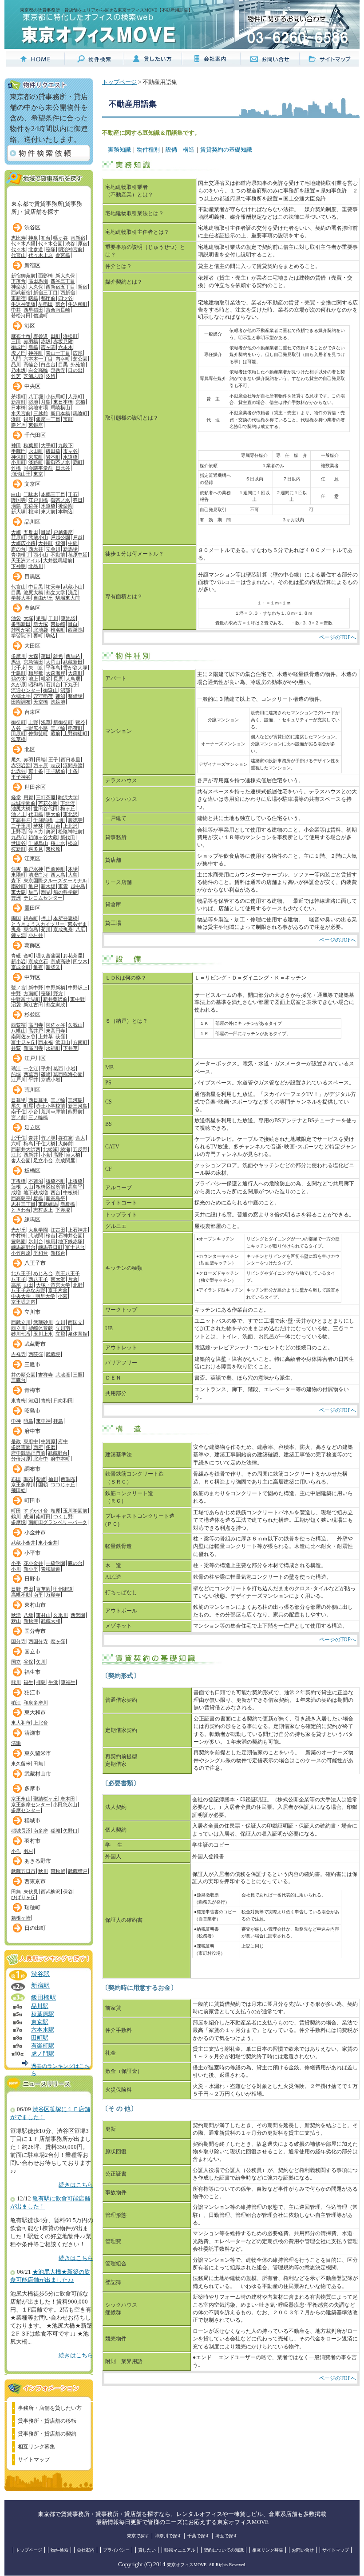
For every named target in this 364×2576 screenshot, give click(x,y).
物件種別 (148, 150)
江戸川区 (35, 1058)
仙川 (53, 1479)
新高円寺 (33, 1048)
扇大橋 (73, 1155)
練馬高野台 (23, 1247)
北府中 (41, 1459)
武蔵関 (36, 1236)
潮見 (46, 892)
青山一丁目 (58, 353)
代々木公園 (50, 244)
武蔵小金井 (23, 1543)
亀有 (38, 967)
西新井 (31, 1155)
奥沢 (51, 832)
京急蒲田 (33, 662)
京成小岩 (51, 1080)
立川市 (32, 1312)
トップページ (119, 82)
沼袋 (16, 1004)
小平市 (32, 1553)
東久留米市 (38, 1753)
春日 (78, 500)
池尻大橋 (33, 592)
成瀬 (28, 1516)
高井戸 (36, 1031)
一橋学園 (55, 1563)
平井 (46, 1068)
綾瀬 (65, 1149)
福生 (28, 1682)
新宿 (83, 287)
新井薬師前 (55, 999)
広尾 (78, 353)
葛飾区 (32, 945)
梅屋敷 (36, 673)
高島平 (75, 1187)
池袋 (16, 618)
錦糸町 (31, 918)
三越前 (41, 413)
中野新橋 (55, 988)
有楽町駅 (43, 2046)
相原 (55, 1511)
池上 (33, 679)
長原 (58, 679)
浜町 (16, 419)
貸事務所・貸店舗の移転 (47, 2421)
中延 (73, 543)
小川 (16, 1569)
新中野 (36, 988)
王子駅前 (55, 771)
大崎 (16, 532)
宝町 (68, 419)
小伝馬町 (55, 396)
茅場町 (18, 396)
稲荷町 (75, 728)
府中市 (32, 1431)
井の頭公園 (23, 1375)
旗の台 (18, 549)
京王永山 (21, 1799)
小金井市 (35, 1532)
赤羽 (28, 760)
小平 (16, 1563)
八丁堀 (36, 396)
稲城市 (32, 1820)
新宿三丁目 (45, 292)
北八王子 (21, 1273)
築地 (33, 402)
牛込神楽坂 (23, 304)
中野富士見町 (26, 999)
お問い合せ (303, 2550)
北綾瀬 (50, 1149)
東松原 (53, 849)
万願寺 (53, 1595)
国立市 (32, 1652)
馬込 (16, 662)
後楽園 (65, 506)
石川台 (53, 684)
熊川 (16, 1682)
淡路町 (36, 462)
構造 (189, 150)
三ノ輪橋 (38, 1117)
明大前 (53, 814)
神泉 (33, 238)
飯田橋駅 (44, 1997)
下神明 (18, 566)
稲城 (55, 1831)
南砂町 (18, 886)
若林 (38, 826)
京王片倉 (58, 1290)
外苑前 (78, 364)
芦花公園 (48, 803)
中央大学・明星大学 (33, 1296)
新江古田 (33, 1004)
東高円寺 (55, 1031)
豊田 (28, 1589)
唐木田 (68, 1799)
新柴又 (53, 967)
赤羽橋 (31, 341)
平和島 (53, 668)
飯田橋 (53, 451)
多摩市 (32, 1788)
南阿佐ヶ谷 (23, 1036)
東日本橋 (63, 402)
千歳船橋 (43, 820)
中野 (16, 993)
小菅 (46, 1155)
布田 (16, 1479)
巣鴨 (41, 618)
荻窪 (60, 1036)
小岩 (71, 1068)
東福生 (68, 1682)
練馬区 (32, 1220)
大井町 (45, 543)
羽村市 (32, 1841)
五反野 (80, 1149)
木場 (73, 869)
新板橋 (68, 1204)
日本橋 (18, 408)
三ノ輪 (58, 728)
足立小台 (43, 1160)
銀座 (28, 419)
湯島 (16, 506)
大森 (33, 656)
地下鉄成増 (36, 1192)
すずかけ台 (36, 1511)
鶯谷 (80, 722)
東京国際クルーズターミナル (55, 880)
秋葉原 (31, 445)
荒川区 (32, 1090)
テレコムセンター (43, 898)
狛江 (16, 1703)
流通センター (26, 690)
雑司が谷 (21, 630)
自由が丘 (43, 598)
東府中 (31, 1441)
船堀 (16, 1074)
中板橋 (70, 1192)
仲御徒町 (38, 733)
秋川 (43, 1871)
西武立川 (21, 1322)
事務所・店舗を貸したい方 (50, 2408)
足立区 (32, 1128)
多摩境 (18, 1522)
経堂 (16, 797)
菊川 (46, 929)
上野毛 (18, 832)
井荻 (16, 1048)
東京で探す (138, 2536)
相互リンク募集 (36, 2447)
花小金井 (33, 1563)
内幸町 (63, 359)
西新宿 (68, 292)
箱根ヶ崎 (21, 1918)
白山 (16, 494)
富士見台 (75, 1247)
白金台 (48, 364)
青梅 (46, 1400)
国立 (16, 1662)
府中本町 (60, 1459)
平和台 (41, 1253)
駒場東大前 (68, 598)
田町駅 (40, 2038)
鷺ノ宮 (18, 988)
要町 (38, 636)
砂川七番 (21, 1334)
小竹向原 (21, 1253)
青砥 (16, 956)
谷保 (28, 1662)
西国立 (75, 1322)
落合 (60, 304)
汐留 (51, 376)
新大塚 (18, 512)
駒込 (51, 636)
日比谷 (63, 468)
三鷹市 (32, 1364)
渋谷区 (32, 228)
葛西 (58, 1068)
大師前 (65, 1144)
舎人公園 (21, 1160)
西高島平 (21, 1198)
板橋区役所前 (51, 1187)
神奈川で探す (168, 2536)
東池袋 (68, 618)
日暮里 (18, 1100)
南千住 (18, 1112)
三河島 (75, 1100)
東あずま (77, 924)
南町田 (43, 1516)
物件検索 (59, 2550)
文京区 (32, 484)
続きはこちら (76, 2185)
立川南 (63, 1328)
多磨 (51, 1447)
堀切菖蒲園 (48, 956)
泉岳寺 (58, 370)
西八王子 (38, 1279)
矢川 (41, 1662)
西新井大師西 (26, 1149)
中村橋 (18, 1236)
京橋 (80, 402)
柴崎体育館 (41, 1328)
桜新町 (18, 849)
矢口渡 (36, 668)
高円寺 (36, 1025)
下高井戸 (21, 820)
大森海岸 (55, 673)
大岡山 (53, 662)
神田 (16, 445)
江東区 (32, 859)
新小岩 (18, 961)
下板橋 (18, 1181)
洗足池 (58, 702)
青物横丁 (21, 555)
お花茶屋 (73, 956)
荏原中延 (78, 555)
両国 (16, 918)
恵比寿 (18, 238)
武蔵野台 (58, 1453)
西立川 (18, 1328)
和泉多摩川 (36, 1703)
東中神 (43, 1421)
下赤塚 (63, 1210)
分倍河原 (21, 1459)
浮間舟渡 (73, 765)
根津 (33, 512)
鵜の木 (18, 679)
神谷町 (36, 353)
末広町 (36, 457)
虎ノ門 (18, 353)
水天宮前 (21, 413)
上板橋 (75, 1181)
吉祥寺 (18, 1354)
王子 (53, 760)
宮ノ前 (18, 1117)
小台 (33, 1112)
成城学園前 (23, 803)
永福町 (53, 1048)
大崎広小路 (23, 543)
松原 (73, 843)
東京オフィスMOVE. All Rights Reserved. (207, 2565)
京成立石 (38, 961)
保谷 (68, 1892)
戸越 (78, 537)
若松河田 (21, 316)
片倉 (73, 1279)
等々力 (36, 832)
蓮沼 (60, 696)
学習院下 (21, 636)
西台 (55, 1192)
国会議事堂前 (38, 468)
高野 (58, 1155)
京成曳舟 (63, 929)
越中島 (78, 886)
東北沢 (70, 814)
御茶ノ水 (60, 500)
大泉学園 (38, 1230)
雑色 (58, 656)
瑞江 (16, 1068)
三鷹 (78, 1375)
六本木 (65, 347)
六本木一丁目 (38, 359)
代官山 (18, 255)
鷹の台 (75, 1563)
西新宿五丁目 (60, 287)
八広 (80, 929)
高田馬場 (38, 281)
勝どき (18, 425)
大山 (28, 1187)
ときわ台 (21, 1210)
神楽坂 (18, 287)
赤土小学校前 (51, 1106)
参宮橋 (63, 255)
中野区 (32, 977)
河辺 (33, 1400)
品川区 (32, 522)
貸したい (147, 2550)
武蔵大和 (51, 1621)
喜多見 (36, 849)
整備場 (75, 696)
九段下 (65, 445)
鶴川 (16, 1516)
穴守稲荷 (43, 696)
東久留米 (21, 1764)
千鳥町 (18, 673)
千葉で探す (198, 2536)
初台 (46, 238)
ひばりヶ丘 (23, 1897)
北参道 (36, 249)
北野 (78, 1285)
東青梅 (18, 1400)
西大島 (58, 875)
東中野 (77, 999)
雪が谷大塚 (75, 668)
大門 (16, 359)
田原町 (18, 733)
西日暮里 (71, 760)
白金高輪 (38, 370)
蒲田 (46, 656)
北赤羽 (18, 771)
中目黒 (36, 587)
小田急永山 (65, 1804)
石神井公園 (70, 1236)
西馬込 (73, 656)
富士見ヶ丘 (23, 1042)
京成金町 (21, 967)
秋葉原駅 (43, 2014)
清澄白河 (38, 875)
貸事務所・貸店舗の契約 (47, 2434)
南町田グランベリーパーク (58, 1522)
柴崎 (41, 1479)
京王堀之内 (23, 1302)
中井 (16, 310)
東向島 (31, 929)
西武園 (78, 1615)
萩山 (16, 1621)
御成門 (18, 347)
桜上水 (58, 843)
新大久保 (65, 276)
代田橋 (36, 814)
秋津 (16, 1615)
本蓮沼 (36, 1181)
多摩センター (26, 1810)
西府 (38, 1447)
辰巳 (33, 892)
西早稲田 (33, 310)
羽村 (28, 1851)
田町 (55, 336)
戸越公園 (60, 537)
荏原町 (18, 537)
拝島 (58, 1421)
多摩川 (18, 656)
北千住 (18, 1138)
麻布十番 (21, 336)
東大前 (48, 512)
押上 (46, 918)
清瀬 (16, 1743)
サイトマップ (34, 2460)
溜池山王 (21, 474)
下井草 (70, 1048)
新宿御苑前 (23, 276)
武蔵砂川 (43, 1322)
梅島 (28, 1144)
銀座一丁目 (48, 419)
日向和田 (63, 1400)
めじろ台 (43, 1273)
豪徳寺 (75, 820)
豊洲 (16, 898)
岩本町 (53, 457)
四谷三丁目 (63, 281)
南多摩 (41, 1831)
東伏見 (31, 1892)
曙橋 (33, 298)
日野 (16, 1589)
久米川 (61, 1615)
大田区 (32, 646)
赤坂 (46, 341)
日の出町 (35, 1928)
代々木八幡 (23, 244)
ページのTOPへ (338, 638)
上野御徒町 (75, 733)
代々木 (18, 249)
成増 (16, 1192)
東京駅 (40, 2022)
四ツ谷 (65, 298)
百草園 (43, 1589)
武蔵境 (53, 1354)
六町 (16, 1144)
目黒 (63, 364)
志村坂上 (43, 1210)
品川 (16, 364)
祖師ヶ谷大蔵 (43, 837)
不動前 (58, 555)
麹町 (78, 462)
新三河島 (78, 1106)
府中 (63, 1441)
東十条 (36, 771)
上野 (33, 722)
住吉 (16, 869)
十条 (73, 771)
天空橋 (41, 702)
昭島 (28, 1421)
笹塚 (51, 249)
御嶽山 (50, 690)
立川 (60, 1322)
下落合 (18, 281)
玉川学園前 (75, 1511)
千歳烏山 (38, 843)
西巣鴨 (75, 630)
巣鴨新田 (21, 624)
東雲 (63, 886)
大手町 (48, 445)
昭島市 (32, 1411)
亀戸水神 (33, 869)
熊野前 (75, 1112)
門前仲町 (55, 869)
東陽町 (18, 875)
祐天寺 (53, 587)
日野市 (32, 1579)
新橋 (33, 347)
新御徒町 (63, 722)
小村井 (36, 935)
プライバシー (116, 2550)
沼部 (65, 690)
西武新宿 (21, 292)
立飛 (60, 1334)
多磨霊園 (21, 1447)
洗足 (73, 592)
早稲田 (45, 304)
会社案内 (86, 2550)
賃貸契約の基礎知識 (226, 150)
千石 (73, 494)
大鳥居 (73, 679)
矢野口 (70, 1831)
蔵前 (55, 733)
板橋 (38, 1198)
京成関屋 (65, 1160)
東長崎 (58, 624)
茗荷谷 (31, 506)
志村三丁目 (23, 1204)
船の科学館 (65, 892)
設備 (171, 150)
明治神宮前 (70, 249)
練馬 (51, 1241)
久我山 (75, 1025)
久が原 (18, 684)
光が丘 (18, 1230)
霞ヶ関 (48, 347)
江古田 (58, 1230)
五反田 (31, 532)
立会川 (53, 549)
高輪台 (31, 364)
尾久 (16, 760)
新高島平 (55, 1198)
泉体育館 (78, 1334)
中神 (16, 1421)
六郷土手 (21, 696)
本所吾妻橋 (65, 918)
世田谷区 (35, 787)
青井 (33, 1138)
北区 (30, 749)
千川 (53, 618)
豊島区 (32, 608)
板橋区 (32, 1171)
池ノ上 (18, 814)
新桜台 (58, 1253)
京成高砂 (60, 961)
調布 (28, 1479)
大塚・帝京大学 (53, 1285)
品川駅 (40, 2006)
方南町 (31, 993)
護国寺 (18, 500)
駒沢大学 (68, 797)
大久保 (36, 287)
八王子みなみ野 (28, 1290)
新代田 (68, 837)
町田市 (32, 1500)
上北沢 (70, 826)
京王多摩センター (31, 1804)
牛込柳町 (78, 304)
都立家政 (55, 1004)
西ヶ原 (41, 765)
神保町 (18, 457)
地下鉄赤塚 (70, 1241)
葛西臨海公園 (68, 1074)
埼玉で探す (226, 2536)
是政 (16, 1441)
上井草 (45, 1036)
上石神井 (78, 1230)
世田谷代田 (45, 808)
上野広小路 (36, 728)
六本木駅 (43, 2030)
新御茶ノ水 (58, 462)
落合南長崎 (58, 310)
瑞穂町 (32, 1908)
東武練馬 (48, 1204)
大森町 (75, 673)
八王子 (18, 1279)
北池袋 (41, 630)
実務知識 (119, 150)
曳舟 (16, 929)
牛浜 (53, 1682)
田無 (38, 1764)
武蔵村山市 (38, 1774)
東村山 (43, 1615)
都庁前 (48, 298)
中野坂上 (78, 988)
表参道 (41, 336)
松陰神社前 (70, 832)
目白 (73, 624)
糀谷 (46, 679)
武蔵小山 (38, 537)
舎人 (80, 1138)
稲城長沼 (21, 1831)
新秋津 (31, 1621)
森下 (16, 880)
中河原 (48, 1441)
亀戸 (33, 886)
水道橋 (70, 457)
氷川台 (36, 1241)
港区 (30, 326)
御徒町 (18, 722)
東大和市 (35, 1712)
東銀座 (36, 425)
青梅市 (32, 1390)
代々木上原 (41, 255)
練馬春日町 (50, 1247)
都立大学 (55, 592)
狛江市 (32, 1692)
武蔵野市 (35, 1344)
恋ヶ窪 (58, 1641)
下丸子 (70, 684)
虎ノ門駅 (43, 2054)
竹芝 (16, 376)
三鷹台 (18, 1380)
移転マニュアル (180, 2550)
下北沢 (68, 803)
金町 (28, 956)
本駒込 (65, 512)
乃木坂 (18, 370)
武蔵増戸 (78, 1871)
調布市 (32, 1469)
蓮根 (16, 1187)
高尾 (16, 1285)
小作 (16, 1851)
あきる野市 (38, 1861)
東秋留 (58, 1871)
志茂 (55, 765)
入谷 (16, 728)
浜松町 (70, 336)
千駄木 (31, 494)
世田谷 (18, 843)
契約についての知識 (224, 2550)
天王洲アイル (26, 560)
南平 (38, 1595)
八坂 (28, 1615)
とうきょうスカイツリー (38, 924)
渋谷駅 (40, 1974)
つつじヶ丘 (63, 1484)
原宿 (83, 244)
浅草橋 (18, 739)
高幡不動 (21, 1595)
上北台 (41, 1723)
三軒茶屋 (46, 797)
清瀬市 (32, 1733)
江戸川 (18, 1080)
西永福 (45, 1042)
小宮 (63, 1296)
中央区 (32, 386)
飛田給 (18, 1490)
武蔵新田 (73, 662)
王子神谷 (21, 777)
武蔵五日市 (23, 1871)
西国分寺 (38, 1641)
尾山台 (53, 826)
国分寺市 (35, 1631)
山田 (28, 1285)
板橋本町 (55, 1181)
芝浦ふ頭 (33, 376)
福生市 (32, 1672)
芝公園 (80, 359)
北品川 (36, 566)
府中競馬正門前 (28, 1453)
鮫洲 (60, 543)
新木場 (48, 886)
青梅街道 (51, 1569)
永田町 (36, 451)
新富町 (18, 402)
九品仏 (18, 837)
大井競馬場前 (58, 560)
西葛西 (31, 1074)
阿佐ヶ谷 (55, 1025)
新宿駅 (40, 1985)
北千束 (18, 668)
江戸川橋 (38, 500)
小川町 (18, 462)
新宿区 (32, 265)
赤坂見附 (63, 341)
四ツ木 (80, 961)
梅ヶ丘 (68, 808)
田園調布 (21, 702)
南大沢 (58, 1279)
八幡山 (18, 1031)
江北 (16, 1155)
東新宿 (18, 298)
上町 (60, 820)
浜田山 (63, 1042)
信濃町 (41, 316)
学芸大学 (21, 598)
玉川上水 (43, 1334)
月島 (46, 402)
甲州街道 (63, 1589)
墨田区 (32, 908)
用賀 (28, 797)
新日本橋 (60, 413)
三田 (16, 341)
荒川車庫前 (53, 1112)
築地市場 (38, 408)
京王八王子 (68, 1273)
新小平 (31, 1569)
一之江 (31, 1068)
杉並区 (32, 1015)
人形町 (75, 396)
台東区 (32, 712)
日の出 (75, 370)
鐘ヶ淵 (18, 935)
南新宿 (78, 238)
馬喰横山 (60, 408)
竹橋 (16, 468)
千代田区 (35, 435)
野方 (58, 993)
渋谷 (70, 244)
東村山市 (35, 1605)
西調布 (68, 1479)
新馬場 (70, 549)
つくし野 (63, 1516)
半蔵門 (18, 451)
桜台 (51, 1236)
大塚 (28, 618)
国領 (43, 1484)
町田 (16, 1511)
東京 (38, 474)
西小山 (41, 555)
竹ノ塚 (48, 1138)
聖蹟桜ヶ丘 (45, 1799)
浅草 (46, 722)
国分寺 (18, 1641)
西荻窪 (18, 1025)
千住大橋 (46, 1144)
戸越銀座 (63, 532)
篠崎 (46, 1074)
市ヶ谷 (70, 451)
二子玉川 (21, 826)
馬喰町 (80, 413)
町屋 (28, 1106)
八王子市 (35, 1263)
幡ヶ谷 (61, 238)
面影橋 (45, 276)
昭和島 (36, 684)
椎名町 (58, 630)
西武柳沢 (51, 1892)
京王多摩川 (23, 1484)
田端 (41, 760)
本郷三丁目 (53, 494)
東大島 (18, 892)
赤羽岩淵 (21, 765)
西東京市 (35, 1881)
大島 (73, 875)
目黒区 (32, 576)
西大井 (36, 549)
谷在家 (65, 1138)
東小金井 (48, 1543)
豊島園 (18, 1241)
